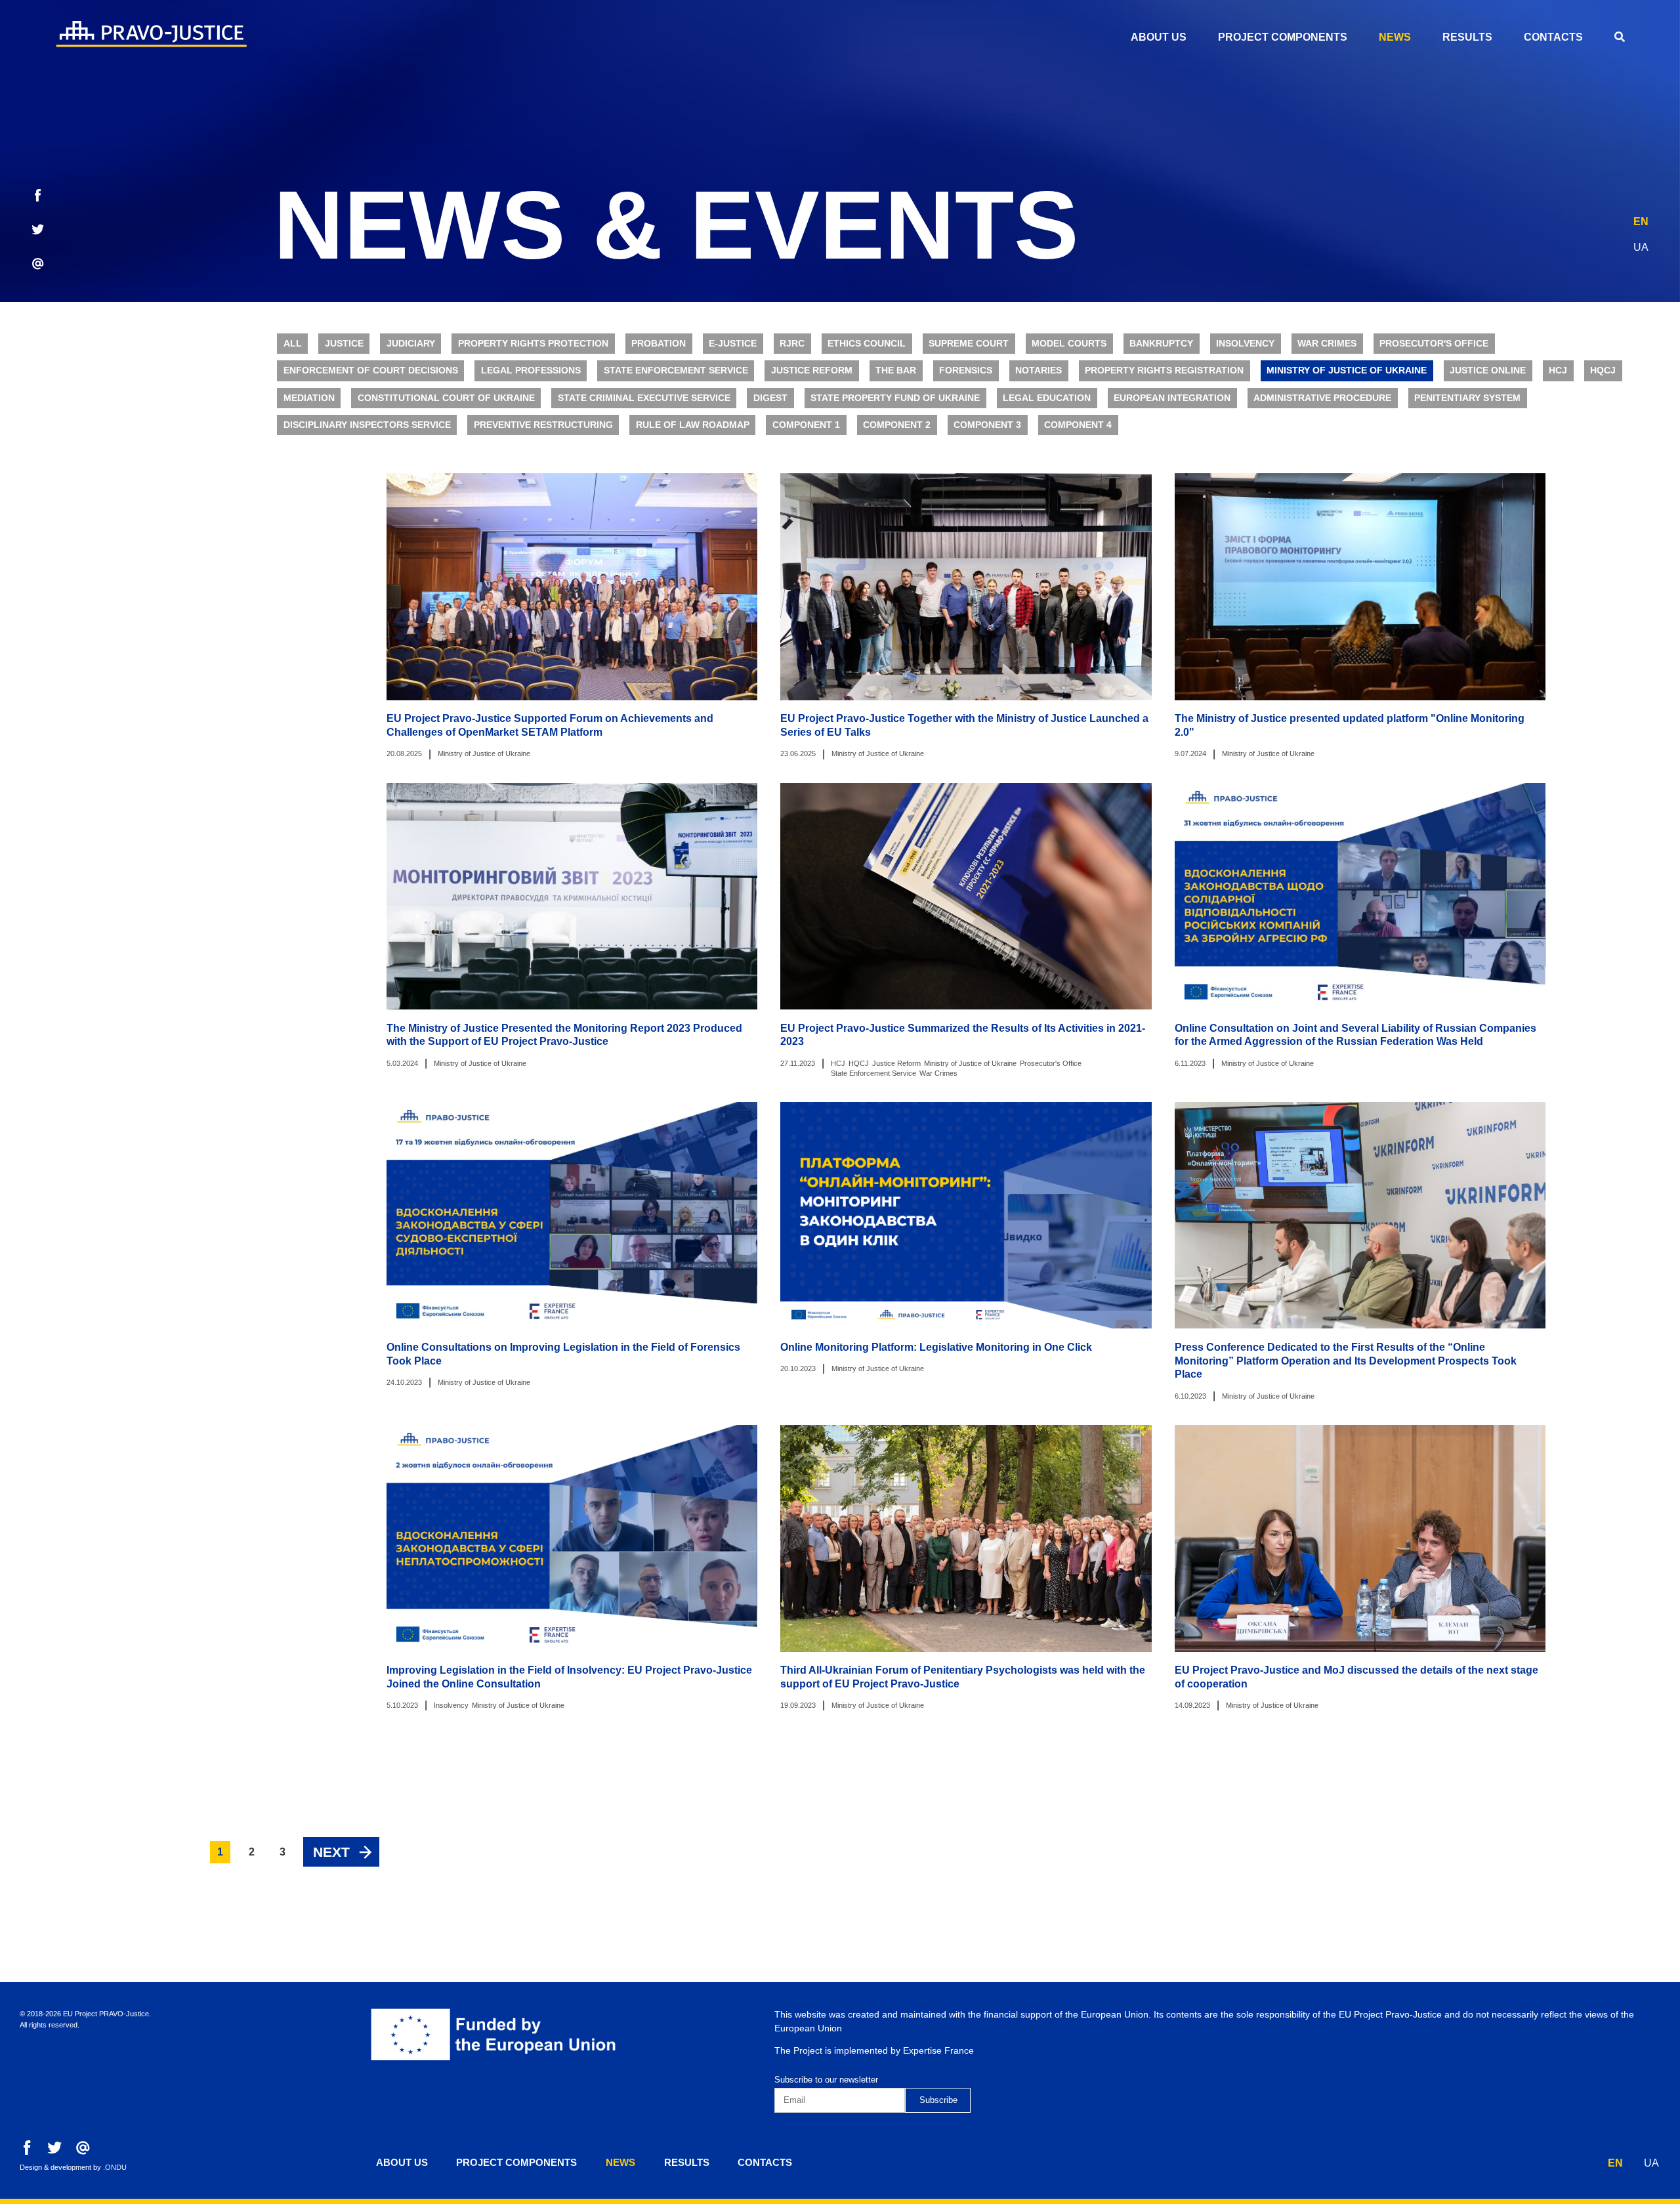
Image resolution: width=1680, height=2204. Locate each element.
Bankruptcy (1161, 344)
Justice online (1488, 371)
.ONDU (115, 2167)
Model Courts (1069, 344)
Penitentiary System (1467, 398)
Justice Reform (812, 371)
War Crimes (1327, 344)
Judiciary (411, 344)
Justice (344, 344)
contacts (1553, 37)
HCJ (1558, 371)
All (293, 344)
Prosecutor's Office (1434, 344)
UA (1641, 247)
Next (331, 1852)
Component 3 (987, 425)
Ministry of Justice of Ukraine (1347, 371)
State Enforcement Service (676, 371)
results (1467, 37)
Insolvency (1245, 344)
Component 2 (897, 425)
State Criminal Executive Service (644, 398)
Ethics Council (867, 344)
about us (1159, 37)
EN (1641, 222)
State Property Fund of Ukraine (895, 398)
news (1395, 37)
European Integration (1172, 398)
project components (1283, 37)
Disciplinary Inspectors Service (367, 425)
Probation (659, 344)
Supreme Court (969, 344)
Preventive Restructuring (543, 425)
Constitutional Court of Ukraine (446, 398)
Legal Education (1047, 398)
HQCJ (1603, 371)
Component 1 (806, 425)
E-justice (733, 344)
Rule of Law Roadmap (693, 425)
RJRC (792, 344)
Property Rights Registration (1164, 371)
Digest (770, 398)
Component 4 (1078, 425)
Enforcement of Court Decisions (371, 371)
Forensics (966, 371)
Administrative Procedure (1322, 398)
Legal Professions (531, 371)
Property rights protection (533, 344)
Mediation (309, 398)
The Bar (896, 371)
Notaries (1039, 371)
